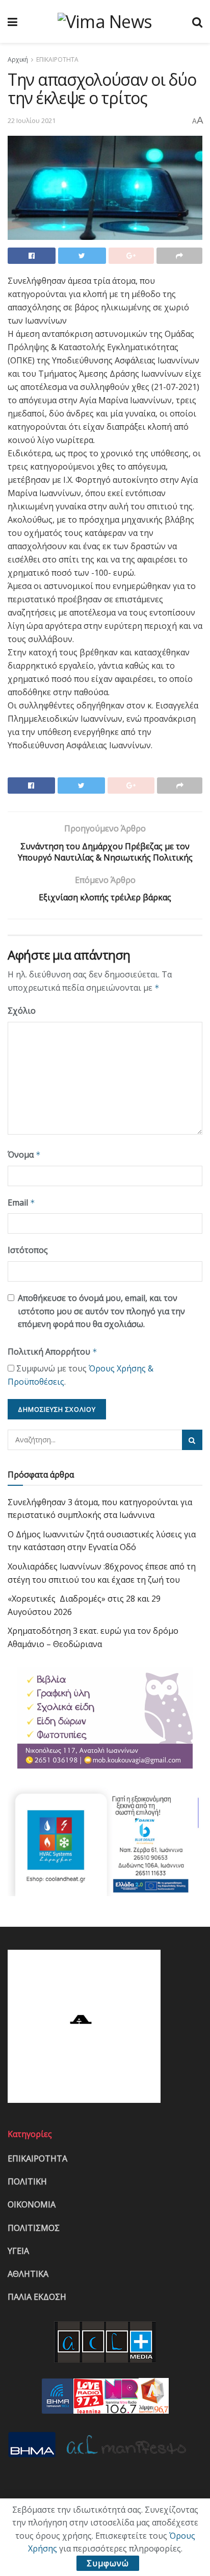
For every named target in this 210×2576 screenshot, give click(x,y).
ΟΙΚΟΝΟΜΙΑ (32, 2204)
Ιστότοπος (28, 1250)
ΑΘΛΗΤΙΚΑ (28, 2274)
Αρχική (18, 59)
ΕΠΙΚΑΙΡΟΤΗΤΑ (57, 59)
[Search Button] (192, 1440)
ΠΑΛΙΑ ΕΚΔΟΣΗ (37, 2297)
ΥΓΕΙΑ (18, 2251)
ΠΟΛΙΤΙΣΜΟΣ (34, 2228)
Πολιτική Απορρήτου (52, 1352)
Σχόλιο (22, 1011)
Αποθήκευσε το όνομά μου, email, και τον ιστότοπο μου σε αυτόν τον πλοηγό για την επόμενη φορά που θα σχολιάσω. (101, 1311)
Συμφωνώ (108, 2563)
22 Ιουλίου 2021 (32, 120)
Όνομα (24, 1155)
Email (21, 1203)
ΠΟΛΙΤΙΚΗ (27, 2181)
